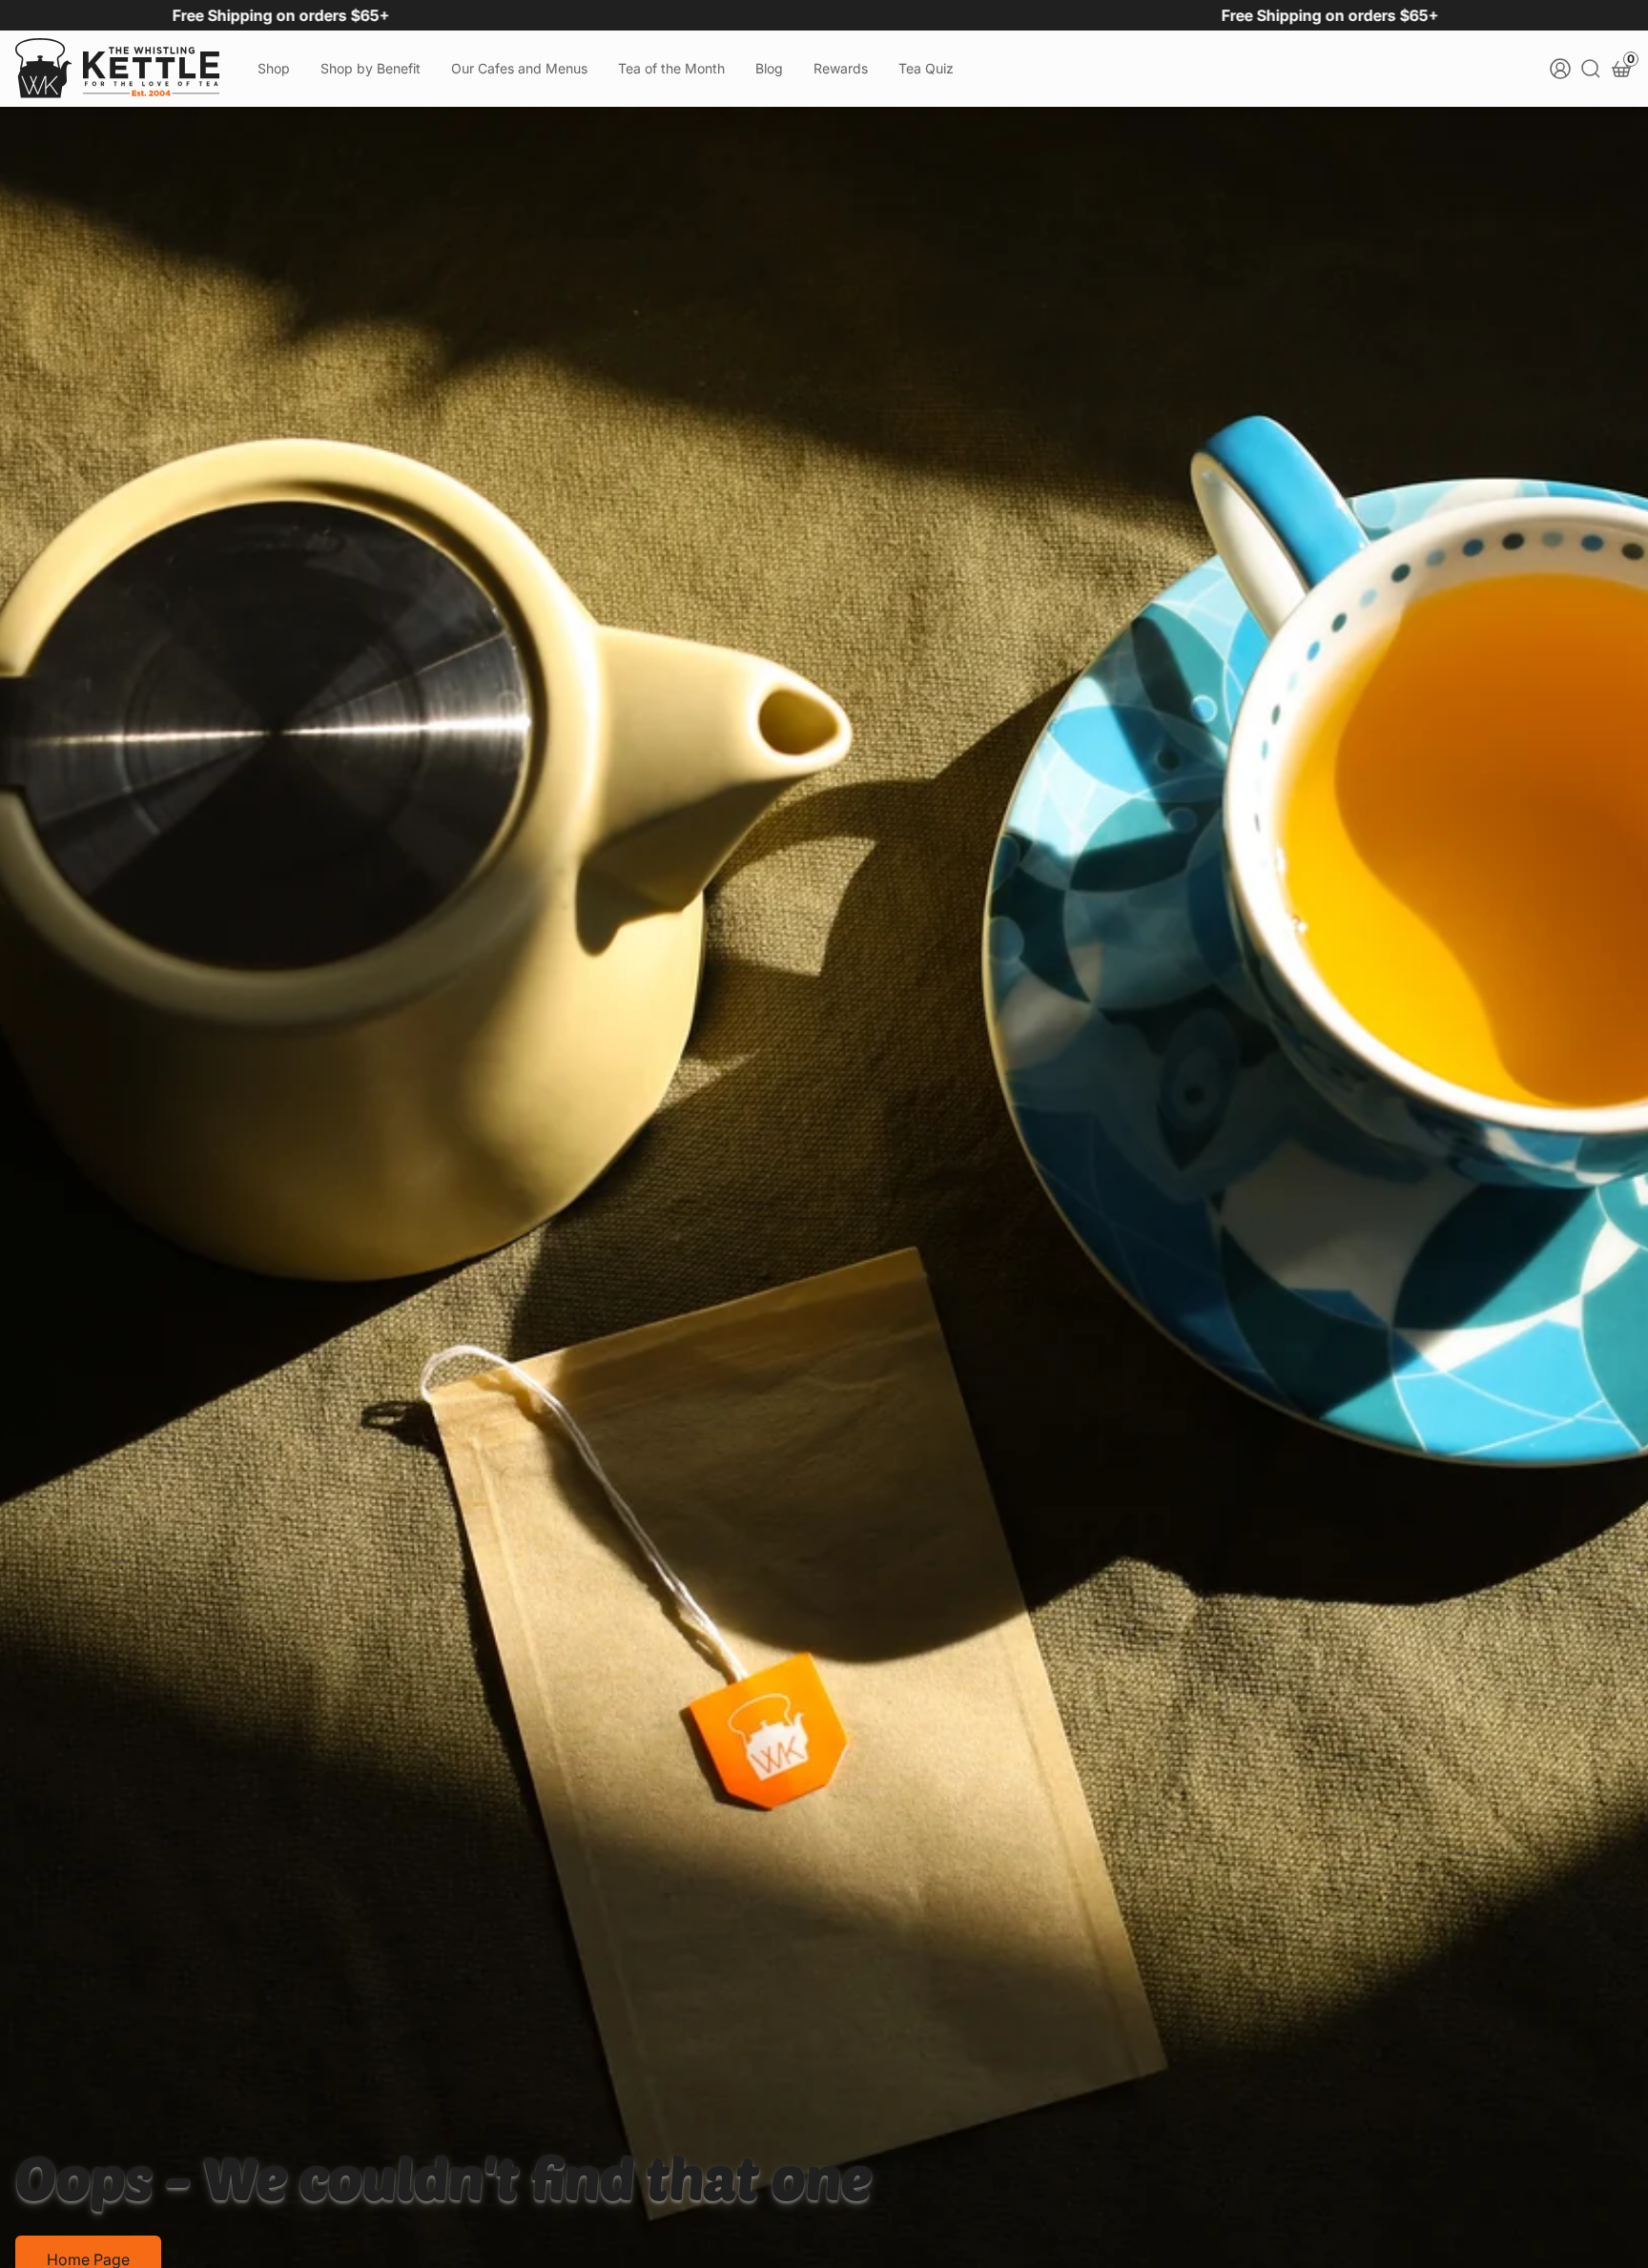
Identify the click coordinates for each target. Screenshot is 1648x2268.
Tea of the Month (671, 68)
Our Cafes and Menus (519, 68)
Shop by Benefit (371, 68)
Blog (769, 68)
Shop (274, 68)
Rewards (841, 68)
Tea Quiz (926, 68)
